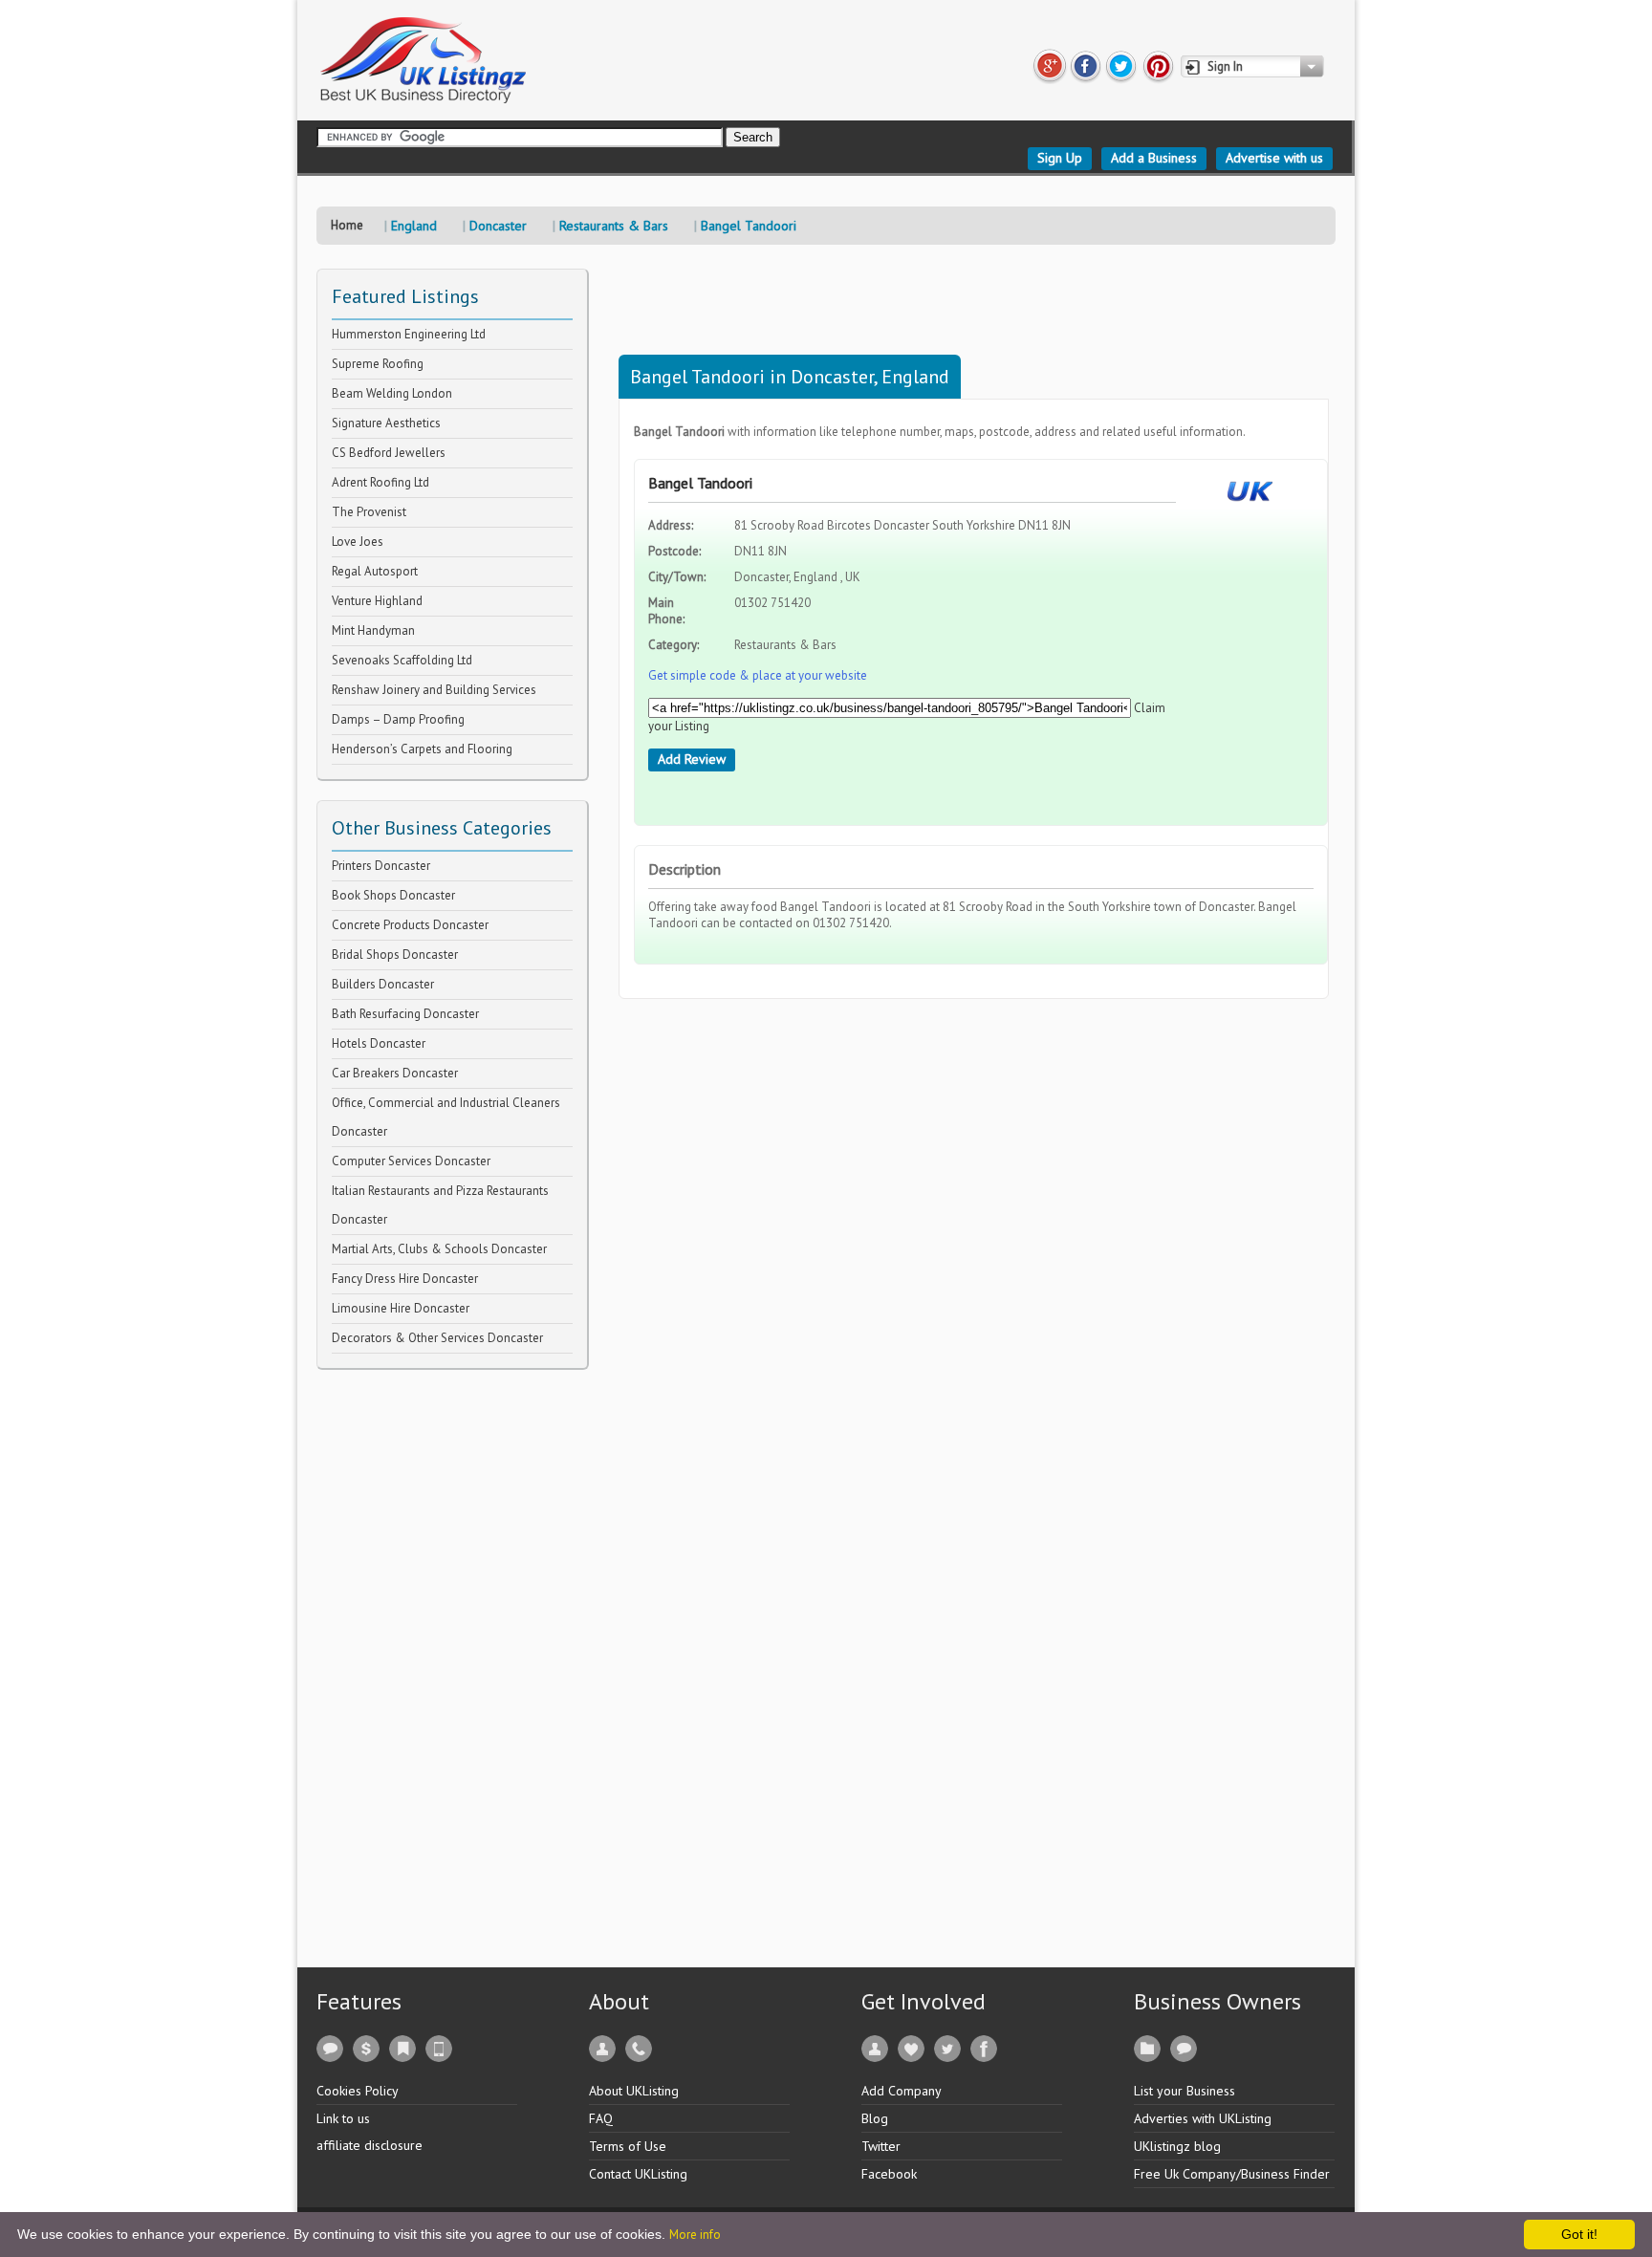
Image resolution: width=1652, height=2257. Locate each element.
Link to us (343, 2118)
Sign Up (1060, 158)
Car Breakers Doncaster (395, 1073)
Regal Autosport (375, 571)
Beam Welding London (392, 393)
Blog (875, 2118)
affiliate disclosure (370, 2145)
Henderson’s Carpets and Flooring (422, 749)
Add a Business (1154, 158)
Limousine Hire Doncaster (401, 1308)
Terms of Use (628, 2146)
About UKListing (634, 2091)
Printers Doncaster (381, 866)
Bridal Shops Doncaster (395, 955)
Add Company (902, 2091)
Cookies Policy (358, 2091)
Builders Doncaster (383, 984)
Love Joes (358, 542)
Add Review (692, 759)
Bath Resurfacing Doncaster (405, 1014)
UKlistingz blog (1177, 2146)
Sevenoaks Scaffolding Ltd (402, 660)
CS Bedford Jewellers (389, 453)
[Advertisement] (460, 1657)
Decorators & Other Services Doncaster (437, 1338)
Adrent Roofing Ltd (380, 482)
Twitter (881, 2146)
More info (695, 2235)
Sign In (1225, 66)
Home (347, 225)
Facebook (889, 2174)
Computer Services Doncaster (411, 1161)
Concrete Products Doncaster (410, 925)
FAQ (601, 2118)
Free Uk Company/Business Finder (1232, 2174)
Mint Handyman (373, 630)
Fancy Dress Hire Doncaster (405, 1279)
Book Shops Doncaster (393, 895)
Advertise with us (1274, 158)
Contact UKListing (638, 2174)
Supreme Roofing (378, 364)
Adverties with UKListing (1203, 2118)
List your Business (1185, 2091)
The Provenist (369, 512)
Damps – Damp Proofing (398, 719)
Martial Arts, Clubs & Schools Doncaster (439, 1249)
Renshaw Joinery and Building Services (434, 690)
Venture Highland (377, 601)
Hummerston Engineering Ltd (409, 334)
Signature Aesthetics (386, 423)
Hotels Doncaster (379, 1043)
